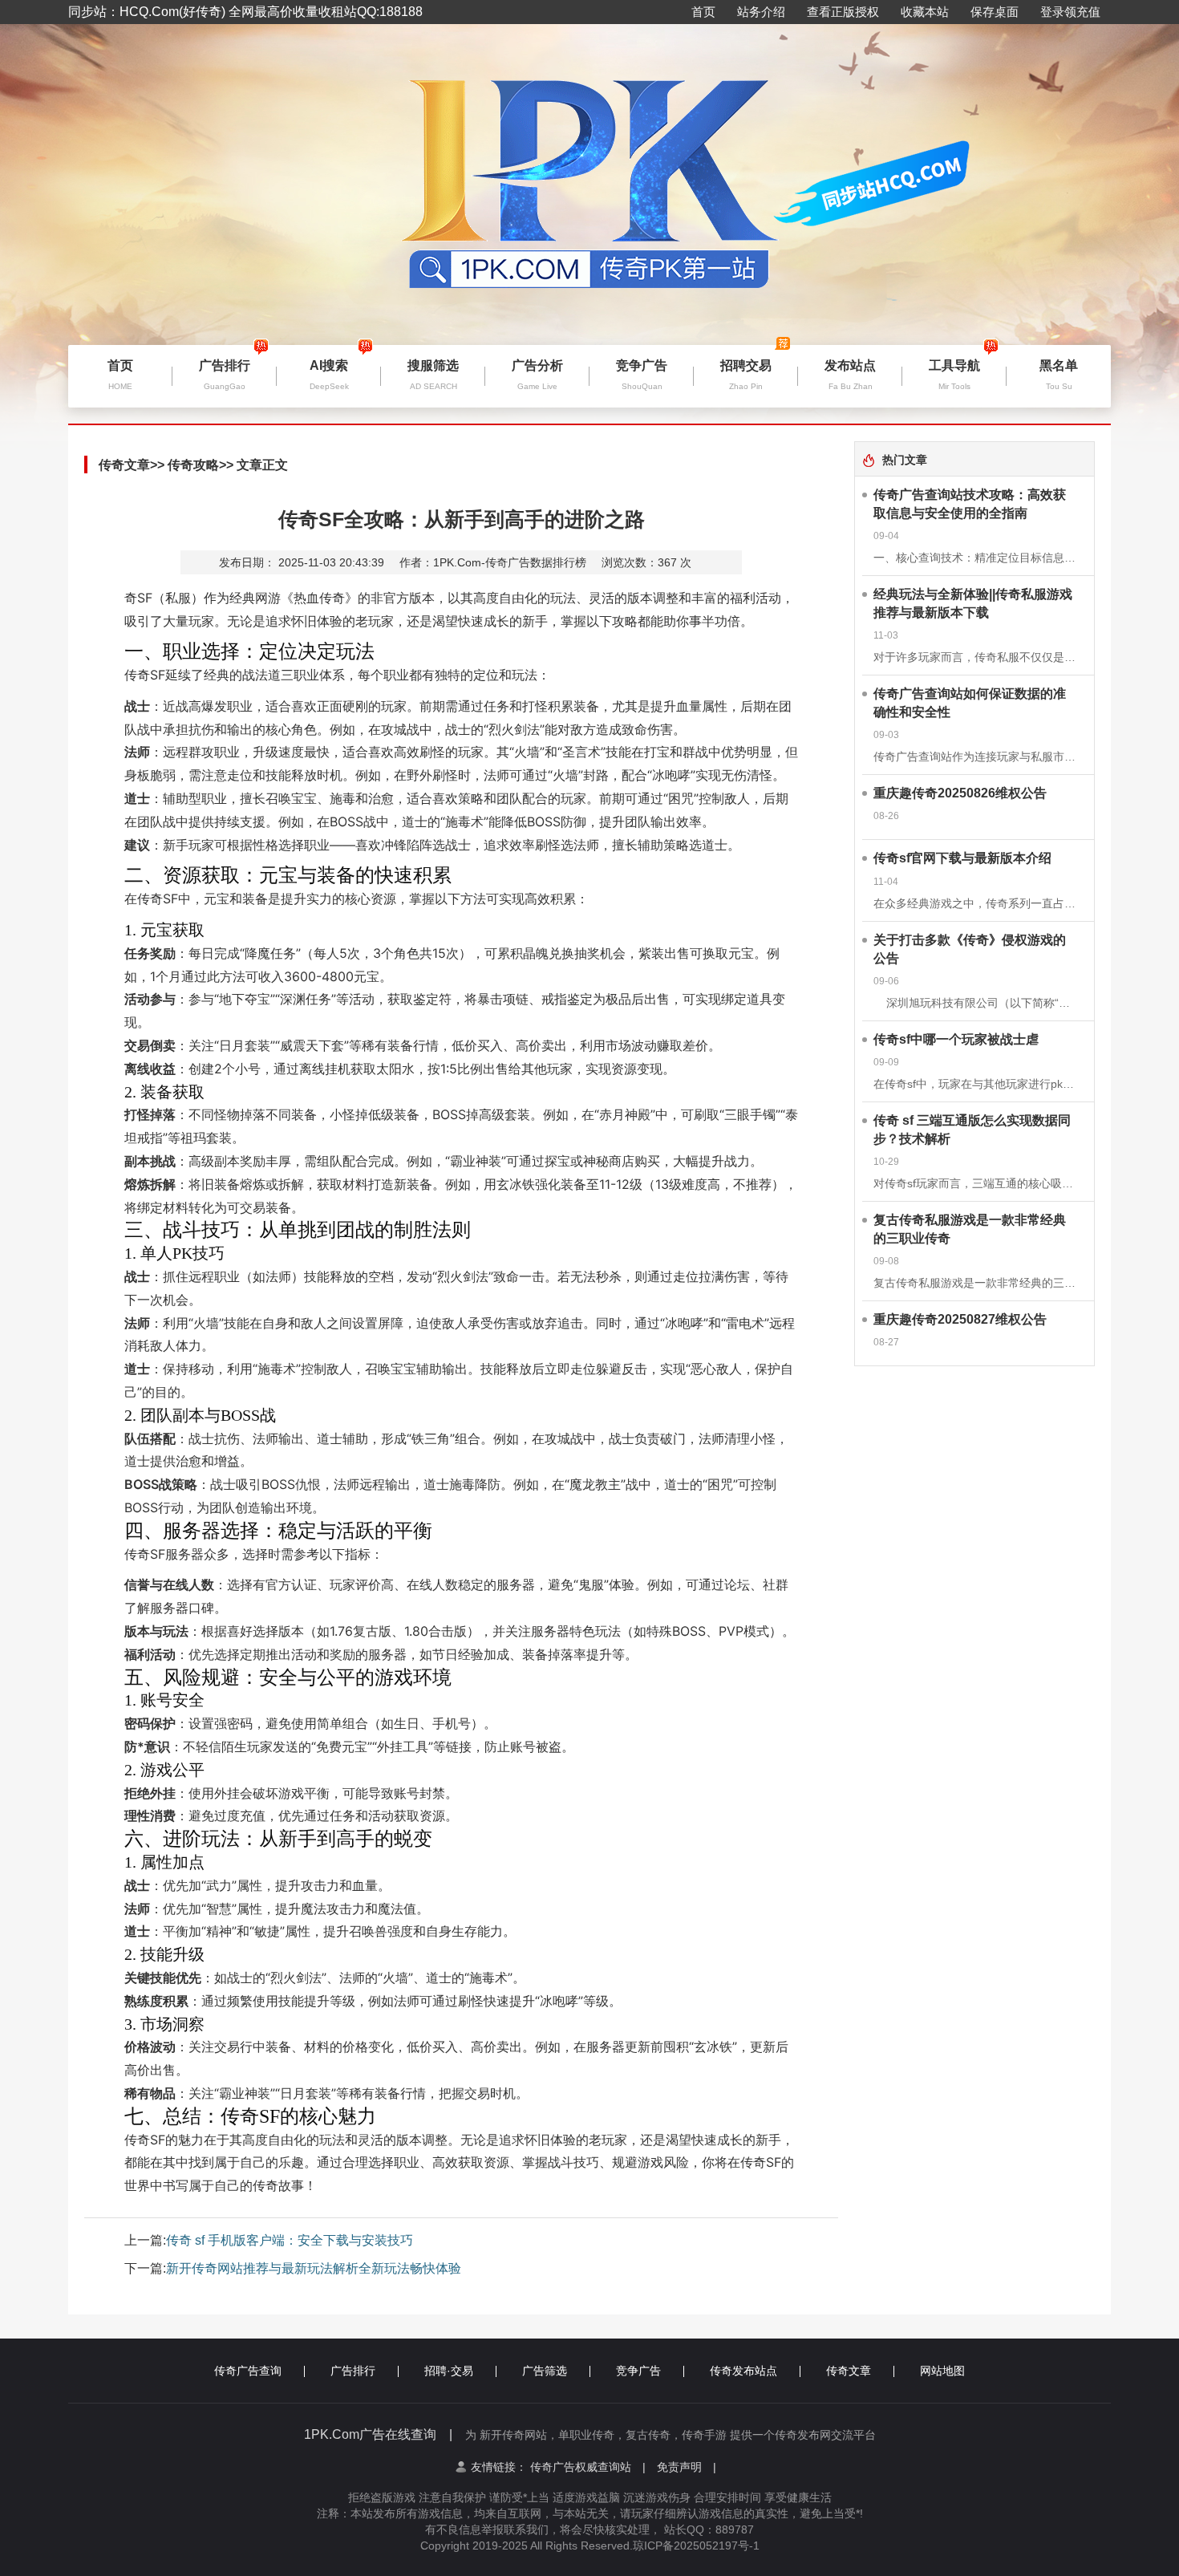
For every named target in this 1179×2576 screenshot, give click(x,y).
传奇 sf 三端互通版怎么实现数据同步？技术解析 (972, 1130)
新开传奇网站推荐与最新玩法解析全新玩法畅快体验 (314, 2268)
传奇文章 (124, 465)
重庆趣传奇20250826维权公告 (960, 793)
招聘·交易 (449, 2371)
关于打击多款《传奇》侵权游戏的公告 (970, 949)
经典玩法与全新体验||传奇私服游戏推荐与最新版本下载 (973, 603)
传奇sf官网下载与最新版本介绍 (962, 858)
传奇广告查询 (248, 2371)
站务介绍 (761, 12)
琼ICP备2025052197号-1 (696, 2546)
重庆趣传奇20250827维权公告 (960, 1319)
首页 (703, 12)
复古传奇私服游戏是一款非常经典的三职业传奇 (970, 1229)
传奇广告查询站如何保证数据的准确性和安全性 (970, 703)
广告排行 (353, 2371)
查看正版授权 (843, 12)
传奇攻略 (193, 465)
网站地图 (942, 2371)
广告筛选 (545, 2371)
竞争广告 (638, 2371)
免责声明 (687, 2467)
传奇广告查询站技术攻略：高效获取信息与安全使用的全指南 (970, 504)
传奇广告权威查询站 (588, 2467)
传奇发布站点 (743, 2371)
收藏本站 (925, 12)
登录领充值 (1070, 12)
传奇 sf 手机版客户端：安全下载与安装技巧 (290, 2240)
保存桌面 (995, 12)
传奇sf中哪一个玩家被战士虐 (956, 1039)
